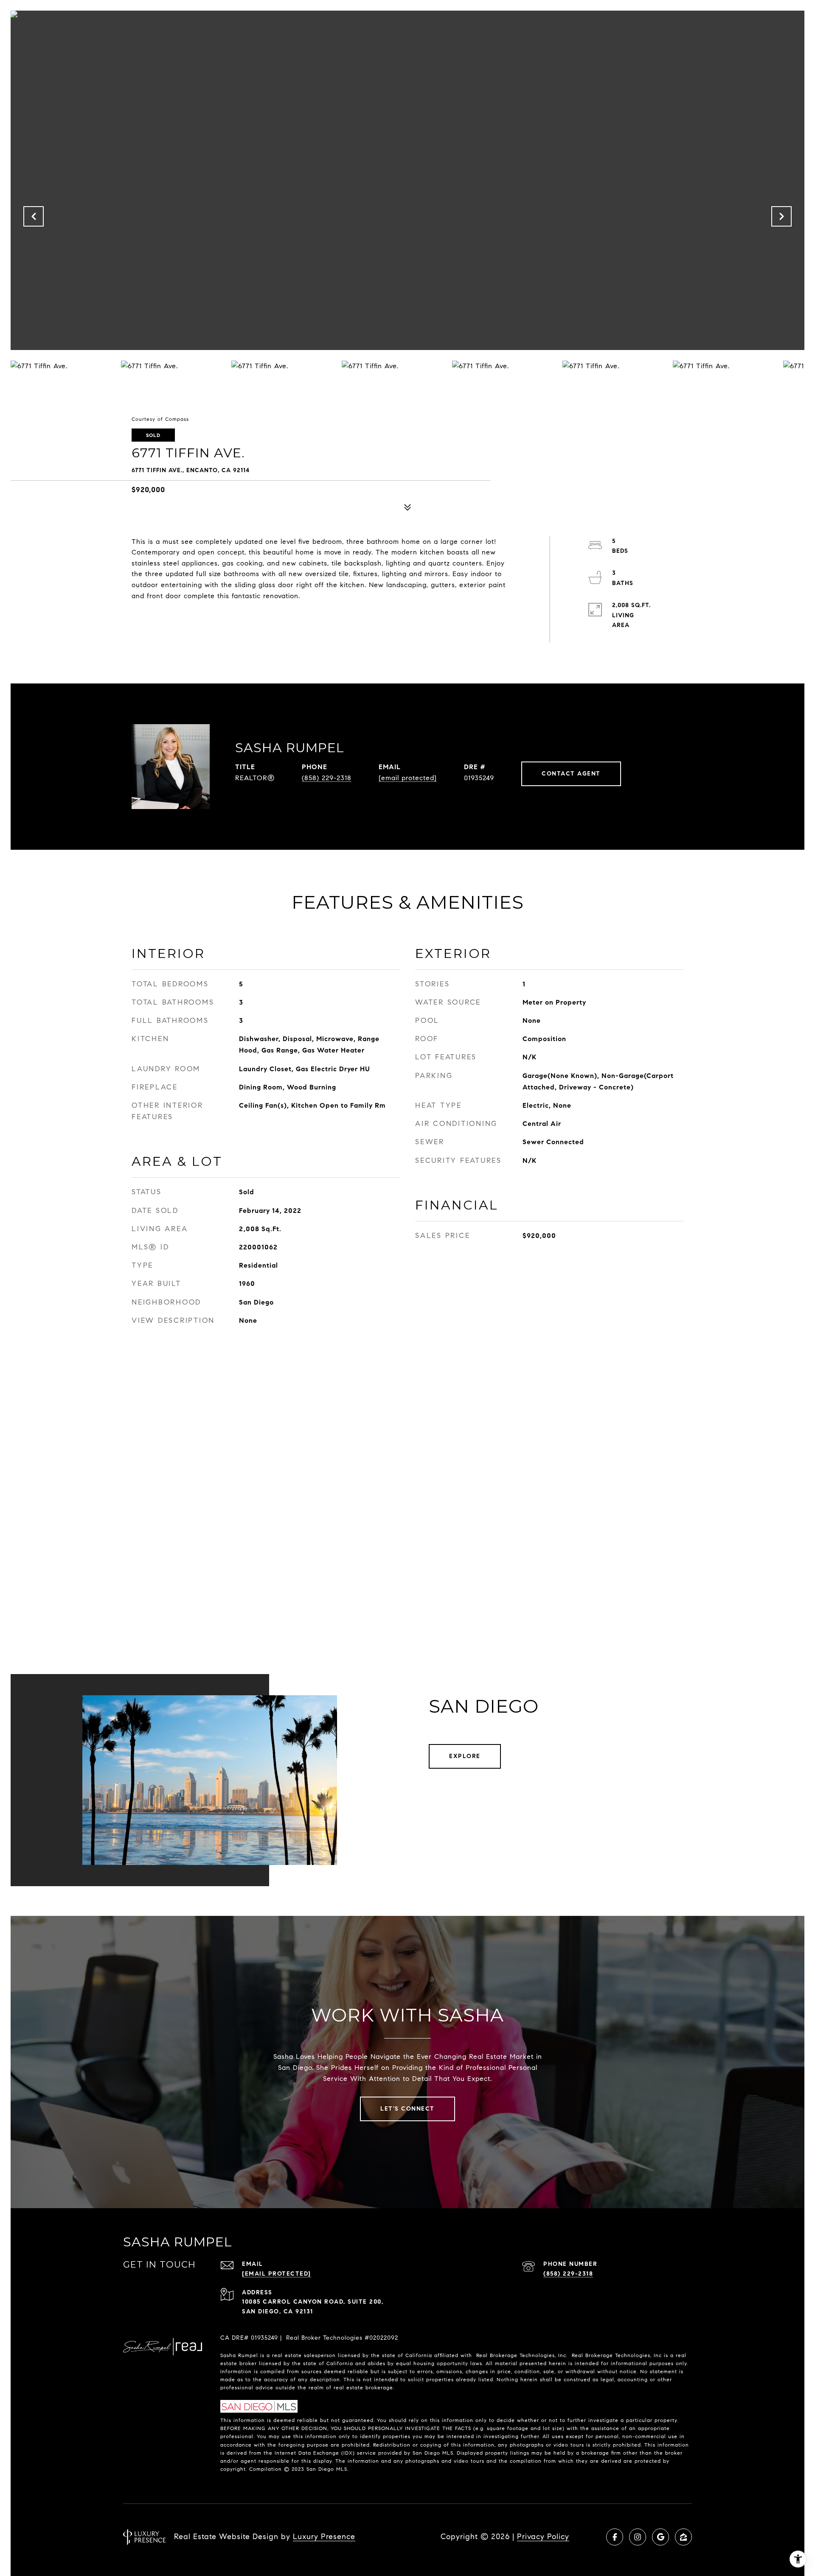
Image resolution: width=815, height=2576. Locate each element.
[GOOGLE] (660, 2537)
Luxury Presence (324, 2537)
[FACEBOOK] (615, 2537)
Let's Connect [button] (407, 2109)
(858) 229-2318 (327, 778)
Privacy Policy (543, 2537)
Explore (465, 1756)
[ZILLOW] (683, 2537)
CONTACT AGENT (571, 774)
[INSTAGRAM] (638, 2537)
